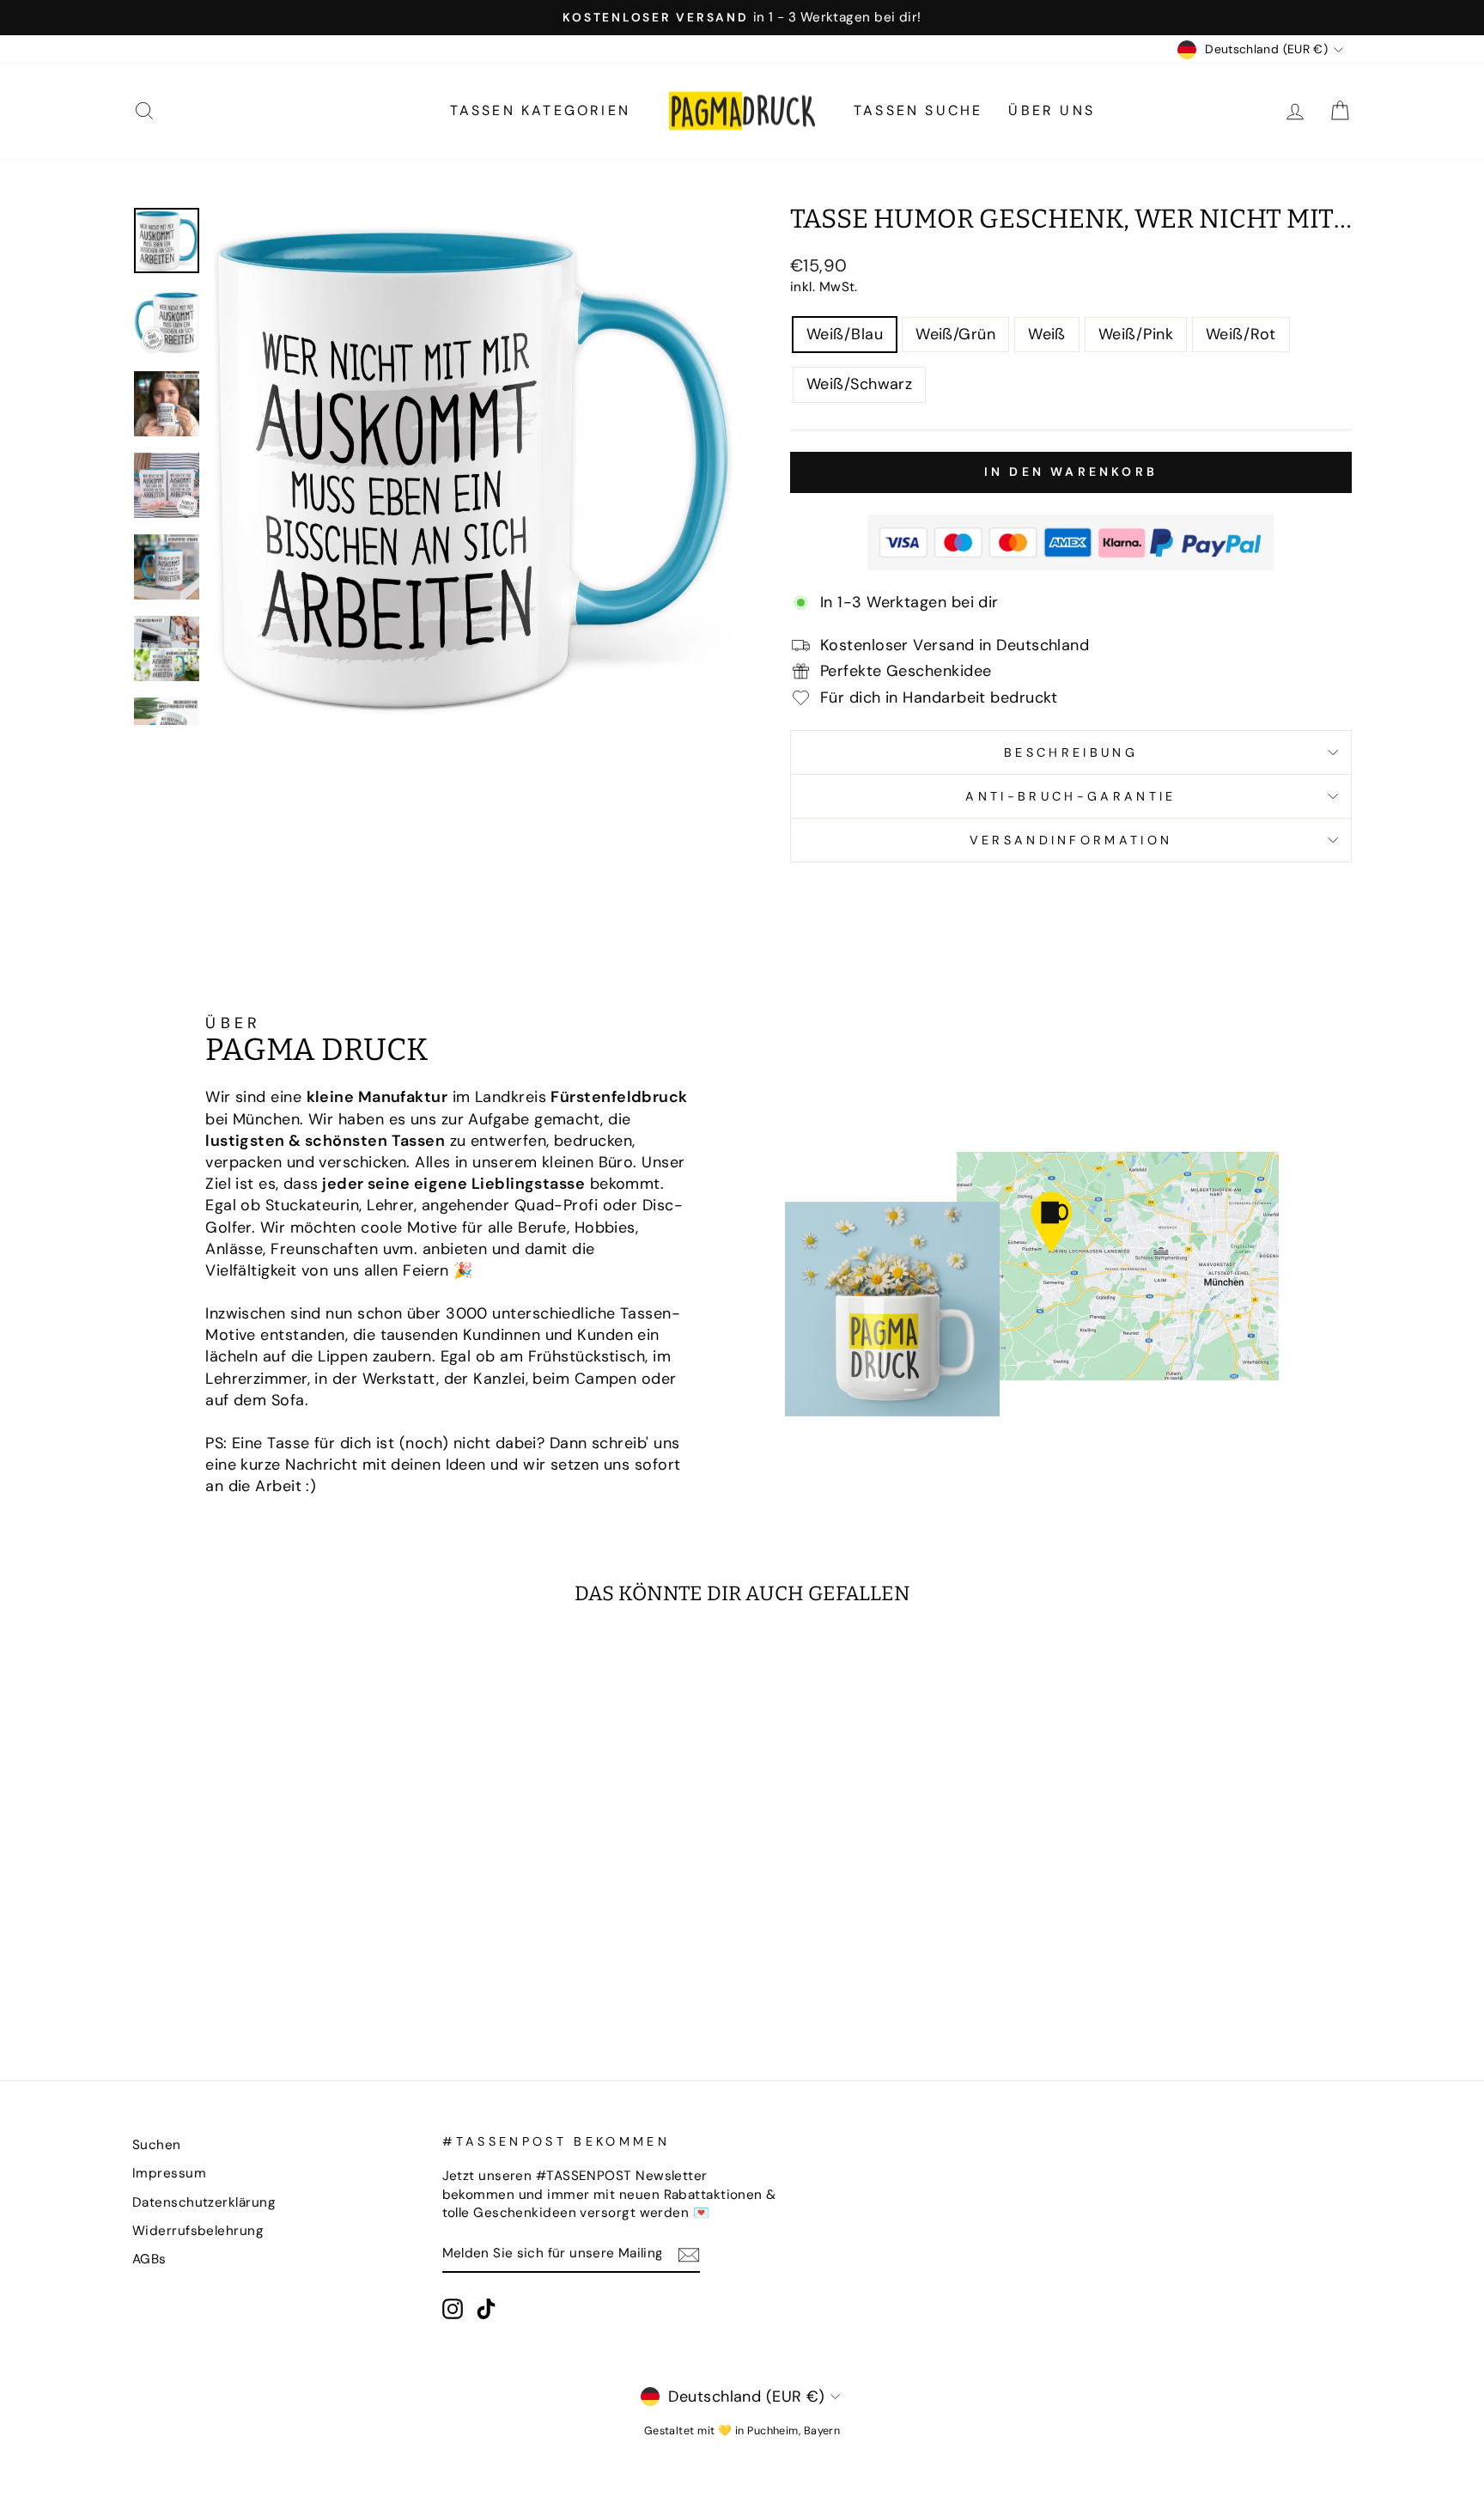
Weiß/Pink (1136, 334)
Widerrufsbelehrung (198, 2231)
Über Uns (1052, 110)
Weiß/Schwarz (859, 384)
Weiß (1047, 334)
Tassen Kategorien (540, 110)
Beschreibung (1071, 752)
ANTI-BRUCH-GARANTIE (1070, 796)
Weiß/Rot (1241, 334)
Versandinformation (1071, 840)
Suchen (157, 2145)
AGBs (149, 2259)
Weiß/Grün (955, 334)
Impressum (169, 2173)
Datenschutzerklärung (204, 2202)
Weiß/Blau (845, 334)
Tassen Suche (918, 110)
